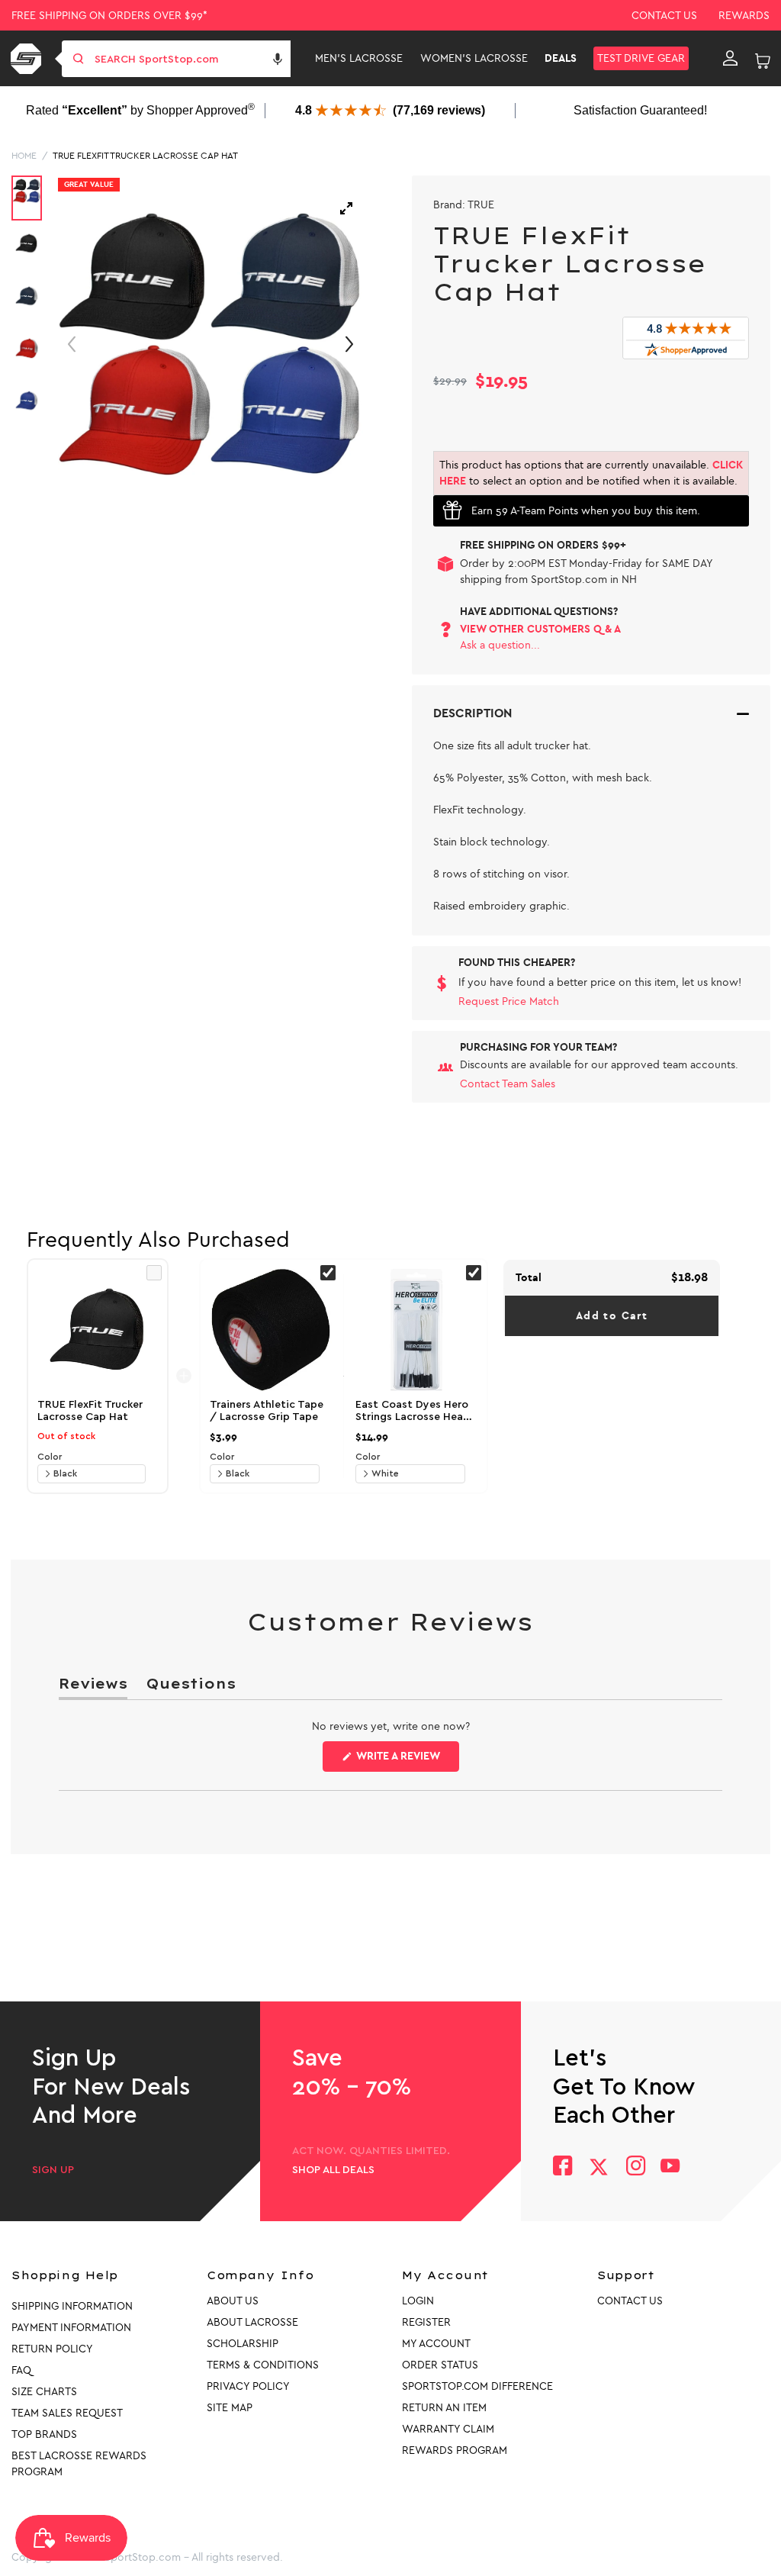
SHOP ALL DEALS (333, 2170)
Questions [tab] (191, 1687)
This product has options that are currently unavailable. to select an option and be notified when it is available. (591, 473)
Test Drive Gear (641, 58)
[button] (278, 59)
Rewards (744, 16)
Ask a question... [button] (500, 645)
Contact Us (664, 16)
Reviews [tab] (93, 1687)
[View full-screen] (346, 208)
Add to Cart (612, 1316)
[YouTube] (670, 2167)
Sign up (53, 2170)
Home (24, 156)
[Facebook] (562, 2167)
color (50, 1457)
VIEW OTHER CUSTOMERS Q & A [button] (540, 629)
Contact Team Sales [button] (508, 1084)
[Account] (730, 59)
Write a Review (407, 1760)
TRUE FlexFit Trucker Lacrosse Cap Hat (145, 156)
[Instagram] (635, 2167)
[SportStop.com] (29, 59)
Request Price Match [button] (509, 1001)
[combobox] (191, 59)
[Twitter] (599, 2167)
